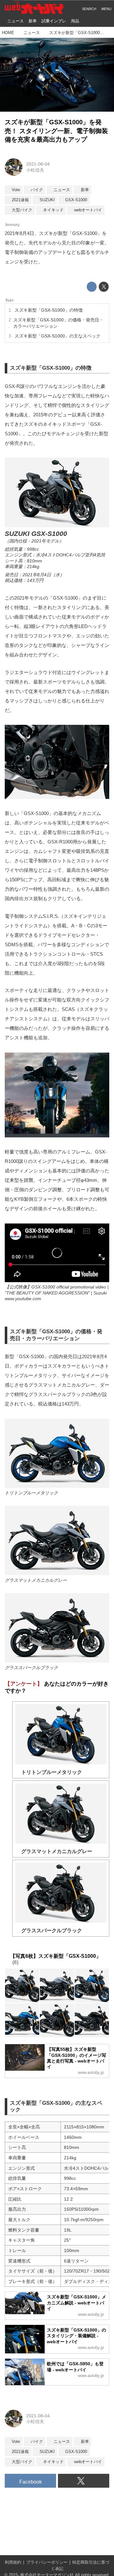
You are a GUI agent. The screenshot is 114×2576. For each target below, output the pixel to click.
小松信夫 (35, 170)
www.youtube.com (23, 1299)
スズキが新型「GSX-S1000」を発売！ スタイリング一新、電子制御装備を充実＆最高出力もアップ (56, 131)
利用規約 (13, 2562)
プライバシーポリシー (47, 2562)
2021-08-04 (38, 164)
